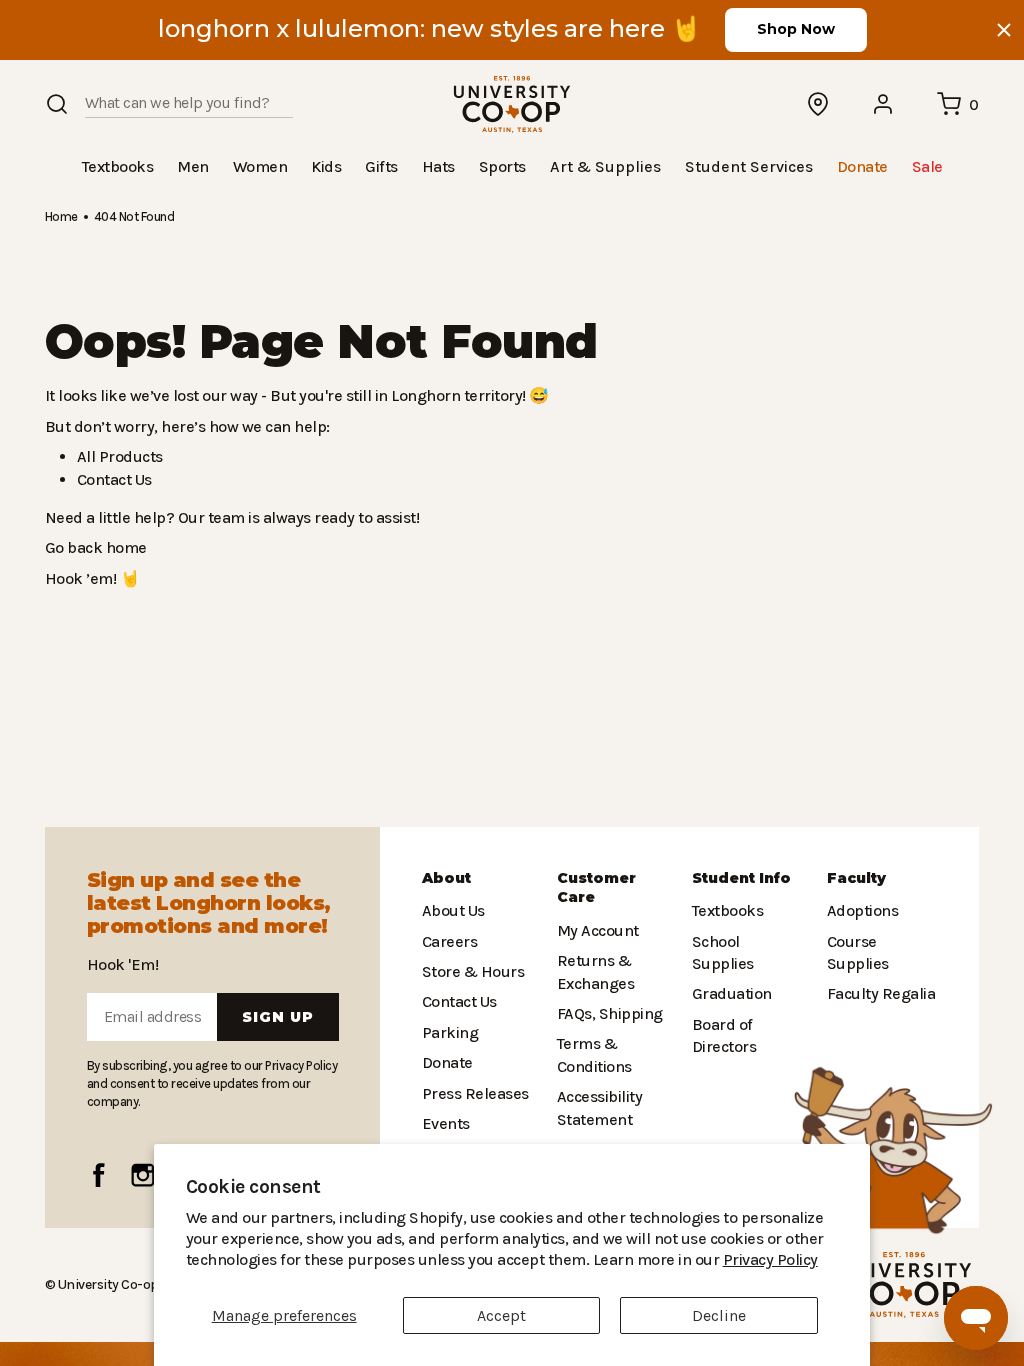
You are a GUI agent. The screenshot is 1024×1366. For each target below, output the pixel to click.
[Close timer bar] (1004, 30)
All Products (117, 455)
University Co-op (106, 1284)
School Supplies (747, 941)
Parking (448, 1032)
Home (61, 215)
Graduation (729, 971)
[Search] (57, 104)
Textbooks (726, 910)
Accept (501, 1315)
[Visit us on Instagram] (143, 1175)
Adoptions (861, 910)
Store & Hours (469, 971)
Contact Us (114, 478)
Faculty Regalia (879, 993)
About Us (453, 910)
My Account (595, 930)
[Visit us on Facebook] (99, 1175)
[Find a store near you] (819, 104)
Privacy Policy (641, 1259)
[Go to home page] (512, 104)
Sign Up (278, 1017)
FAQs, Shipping (609, 1013)
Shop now (796, 29)
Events (445, 1123)
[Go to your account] (884, 104)
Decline (719, 1315)
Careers (449, 941)
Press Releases (475, 1093)
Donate (446, 1062)
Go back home (93, 546)
